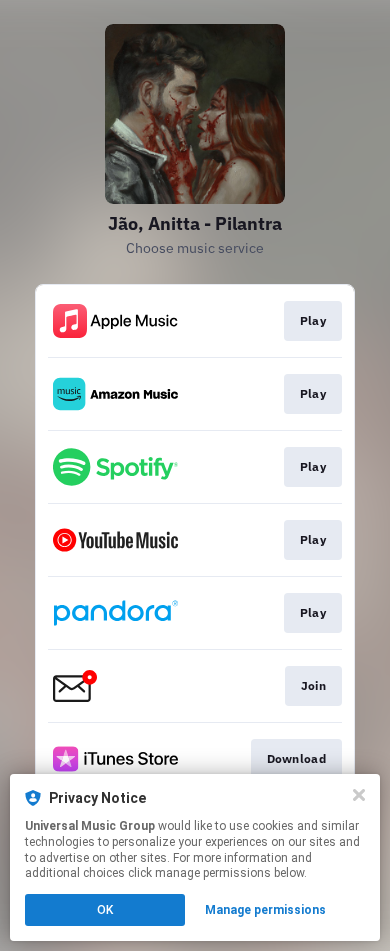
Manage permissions (265, 910)
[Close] (359, 795)
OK (105, 910)
